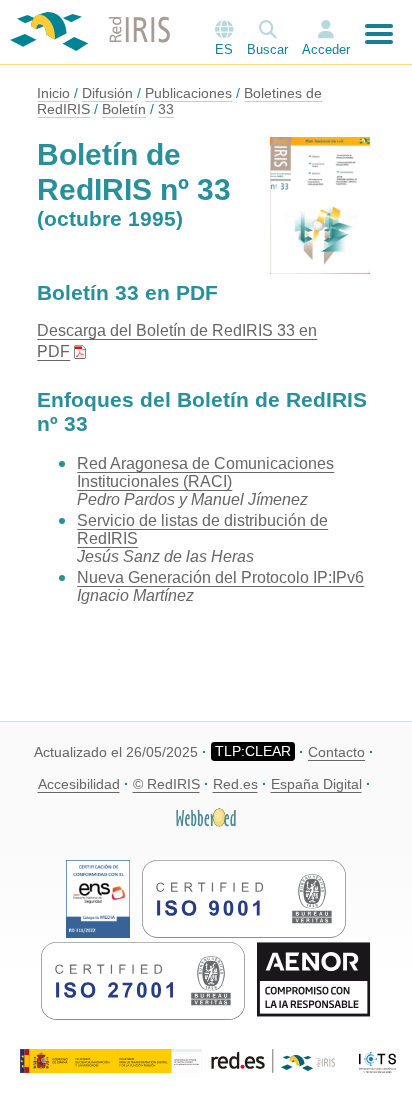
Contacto (336, 752)
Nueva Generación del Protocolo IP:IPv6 (220, 577)
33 (166, 109)
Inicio (53, 93)
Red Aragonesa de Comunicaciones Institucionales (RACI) (205, 472)
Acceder (326, 49)
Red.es (235, 784)
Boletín (124, 109)
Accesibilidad (79, 784)
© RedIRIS (166, 784)
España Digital (316, 784)
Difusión (107, 93)
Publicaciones (188, 93)
